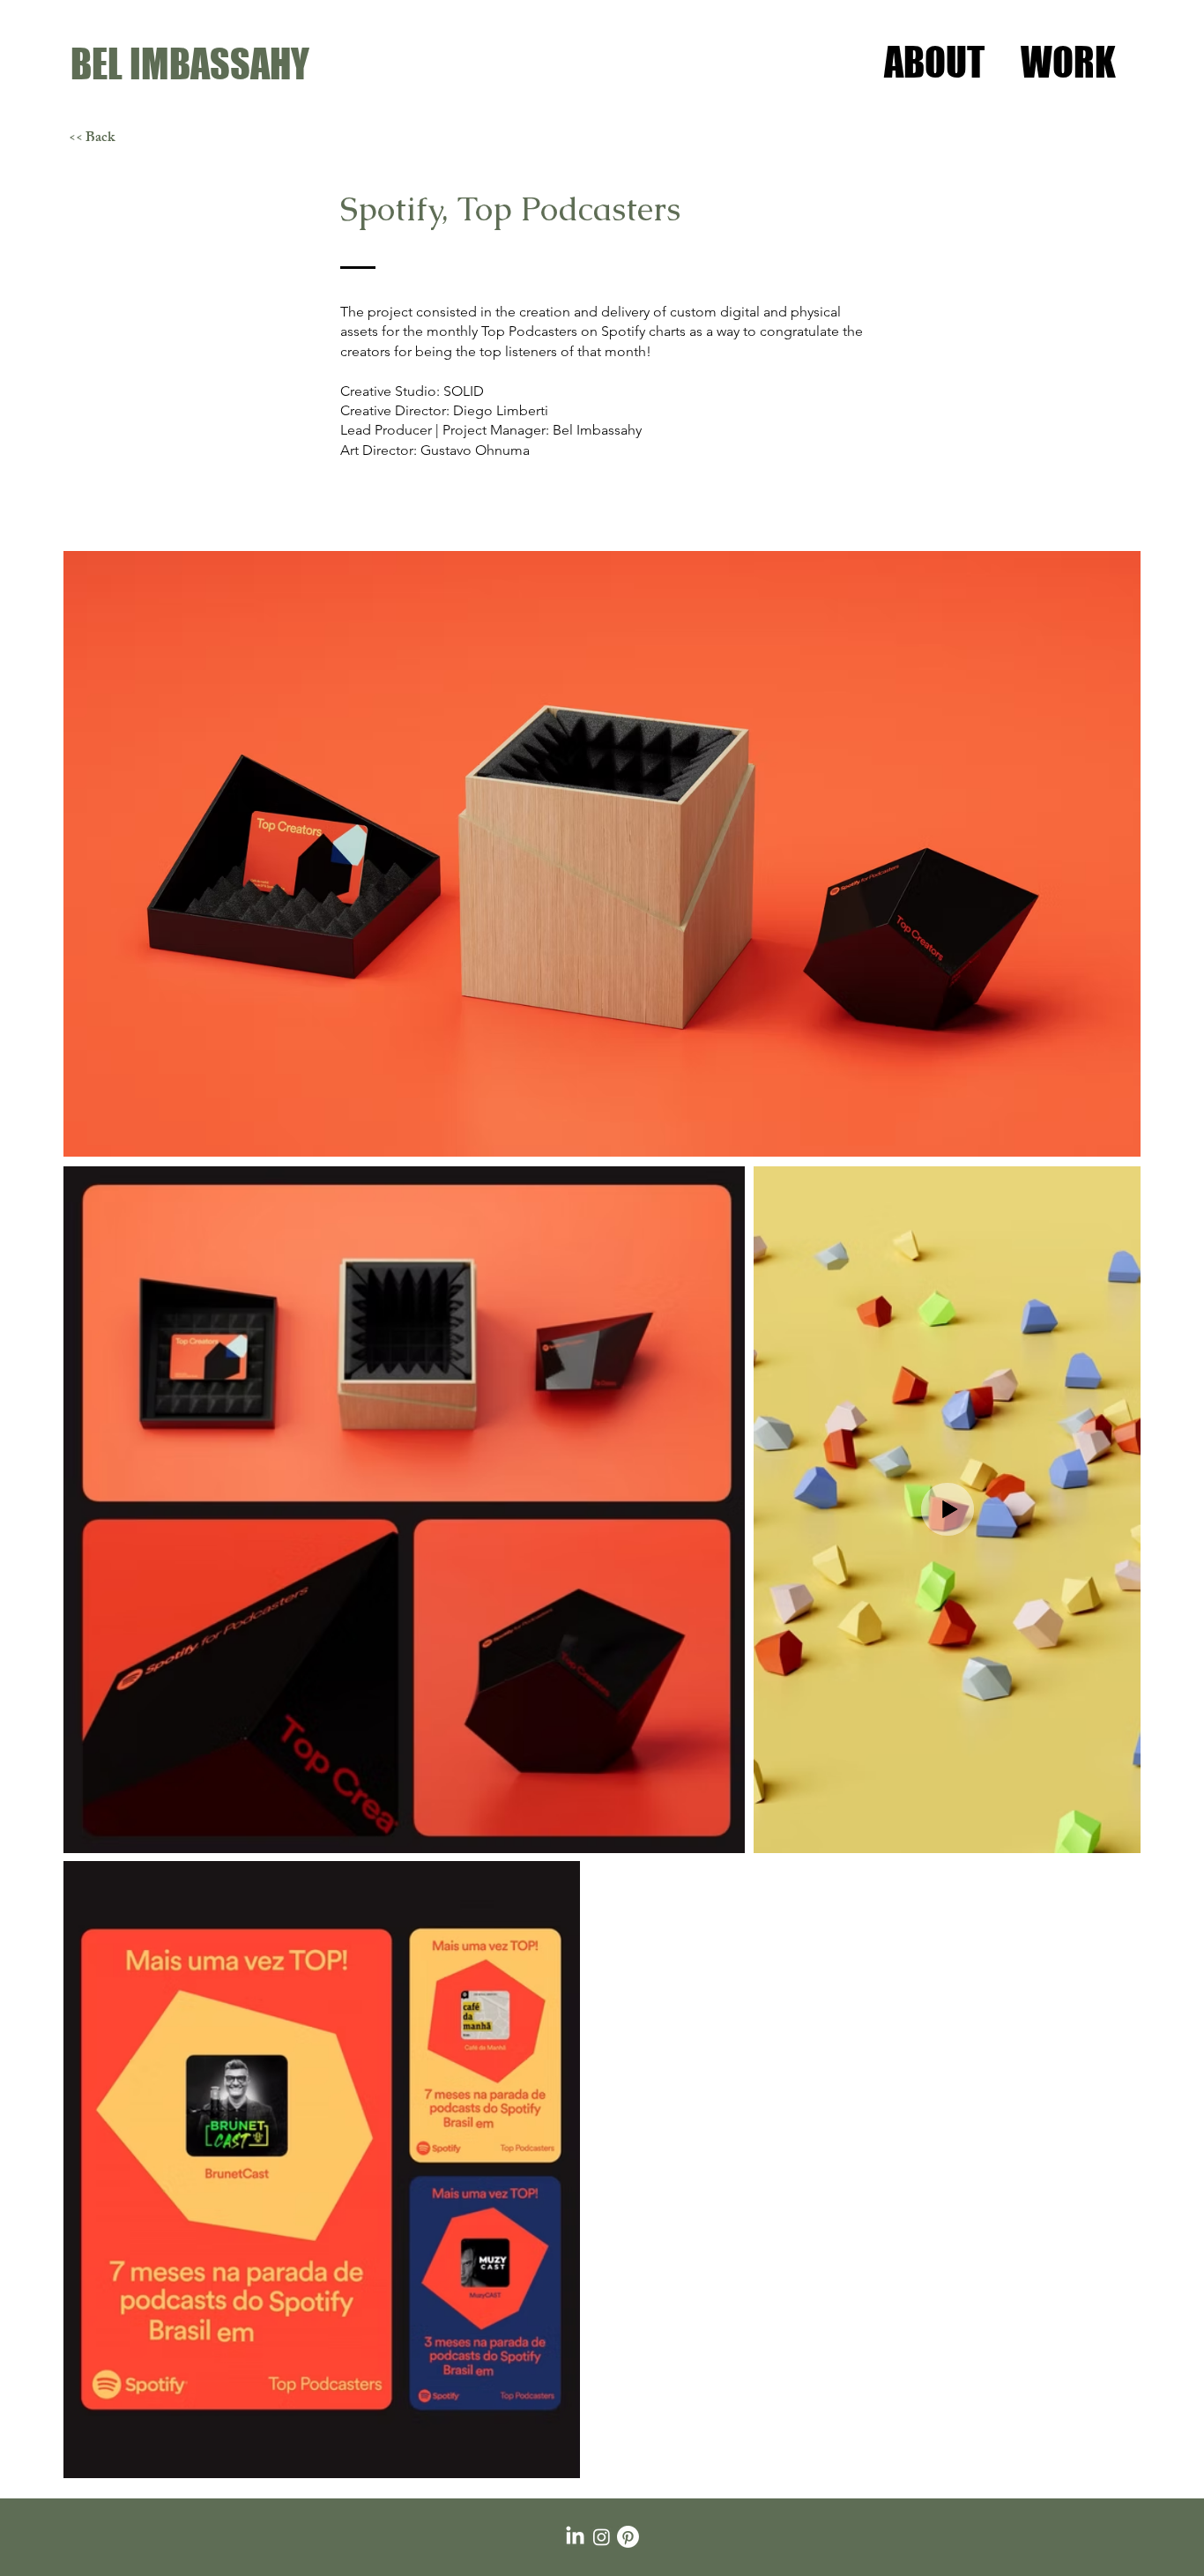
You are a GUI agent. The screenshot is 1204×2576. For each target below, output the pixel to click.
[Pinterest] (628, 2537)
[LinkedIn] (575, 2537)
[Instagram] (602, 2537)
